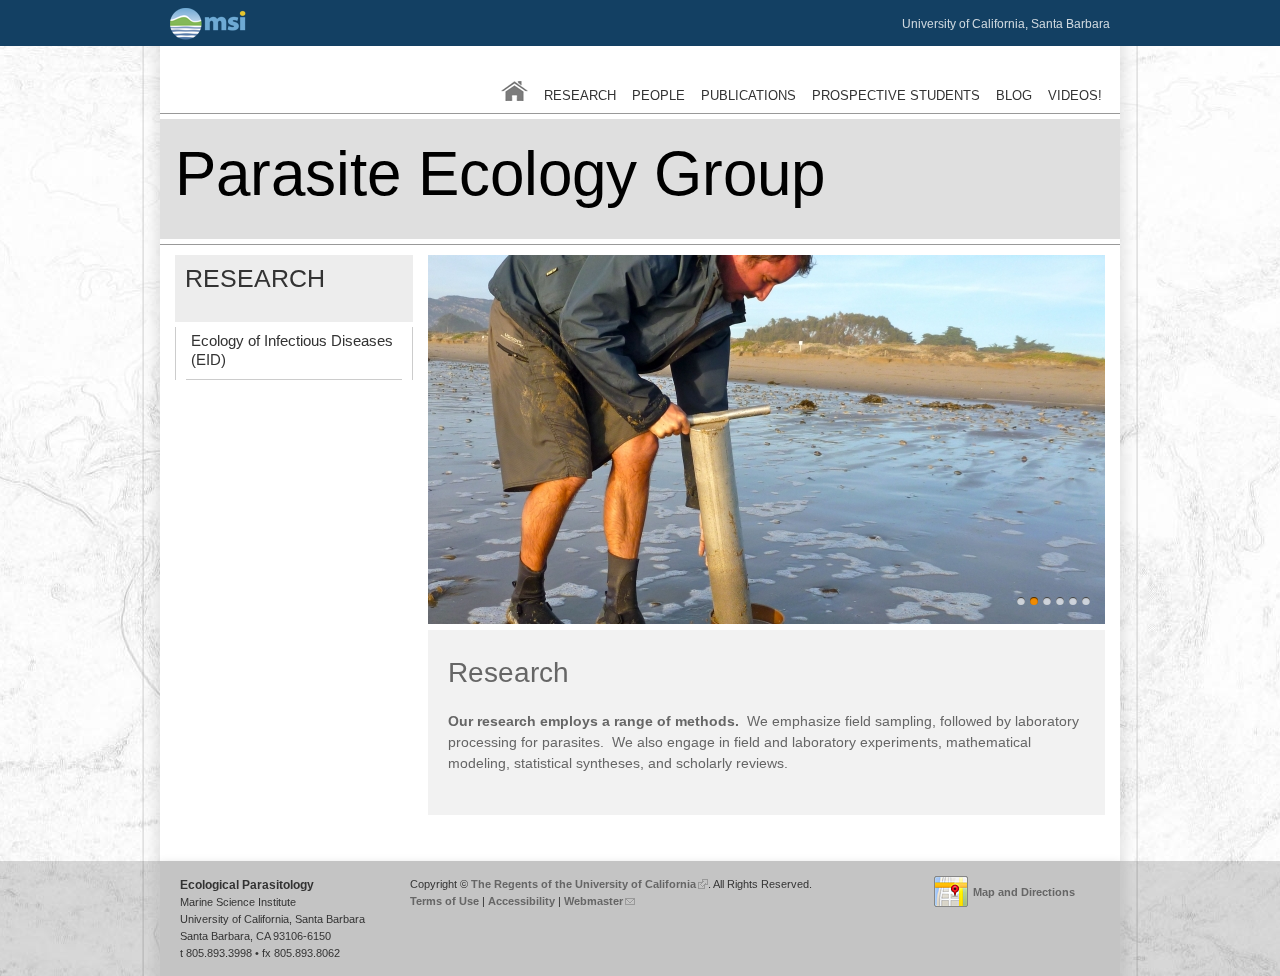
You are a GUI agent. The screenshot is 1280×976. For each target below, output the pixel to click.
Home (514, 91)
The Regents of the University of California (587, 884)
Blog (1014, 96)
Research (580, 96)
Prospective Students (896, 96)
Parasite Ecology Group (500, 173)
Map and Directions (1024, 892)
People (658, 96)
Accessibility (521, 901)
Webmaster (598, 901)
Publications (748, 96)
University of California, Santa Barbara (1006, 24)
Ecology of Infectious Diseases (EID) (292, 349)
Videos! (1075, 96)
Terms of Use (444, 901)
